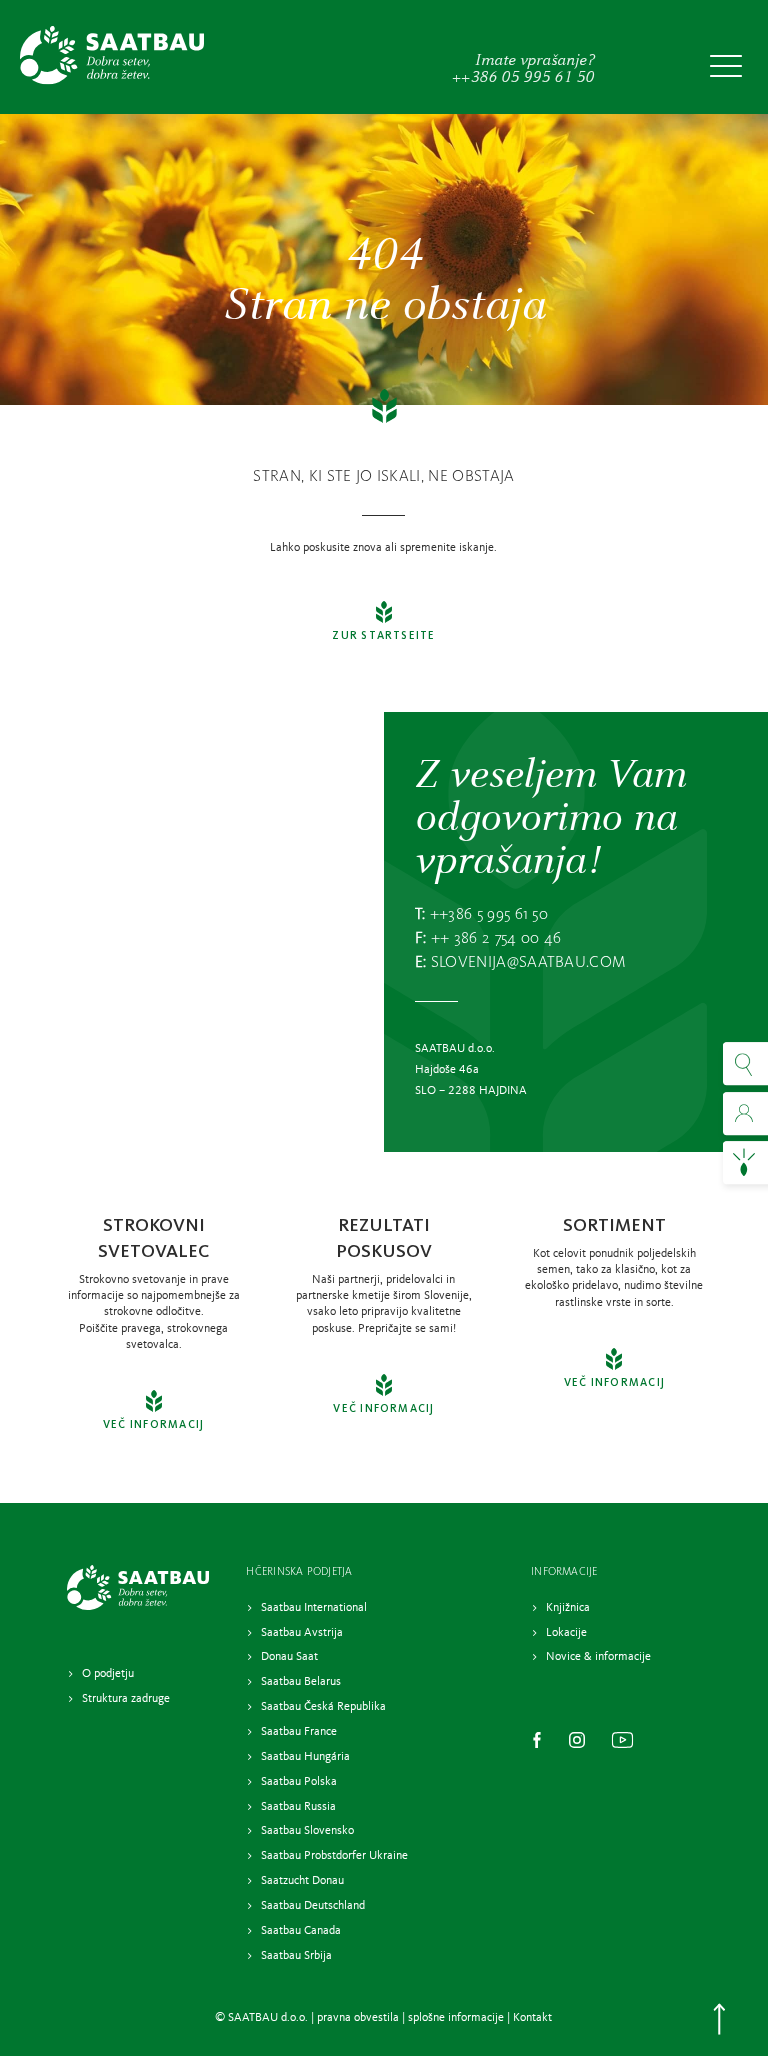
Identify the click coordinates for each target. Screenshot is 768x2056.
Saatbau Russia (298, 1807)
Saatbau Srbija (296, 1956)
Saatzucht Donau (302, 1881)
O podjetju (108, 1674)
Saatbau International (314, 1608)
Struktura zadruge (126, 1699)
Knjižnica (568, 1608)
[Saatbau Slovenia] (112, 55)
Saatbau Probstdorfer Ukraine (334, 1856)
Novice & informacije (598, 1657)
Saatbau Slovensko (307, 1831)
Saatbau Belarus (301, 1682)
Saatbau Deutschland (313, 1906)
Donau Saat (289, 1657)
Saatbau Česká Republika (323, 1707)
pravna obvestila (358, 2018)
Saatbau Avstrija (302, 1633)
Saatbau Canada (302, 1931)
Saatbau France (299, 1732)
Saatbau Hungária (305, 1757)
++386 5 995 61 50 (489, 915)
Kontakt (532, 2018)
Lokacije (566, 1633)
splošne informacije (456, 2018)
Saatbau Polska (299, 1782)
